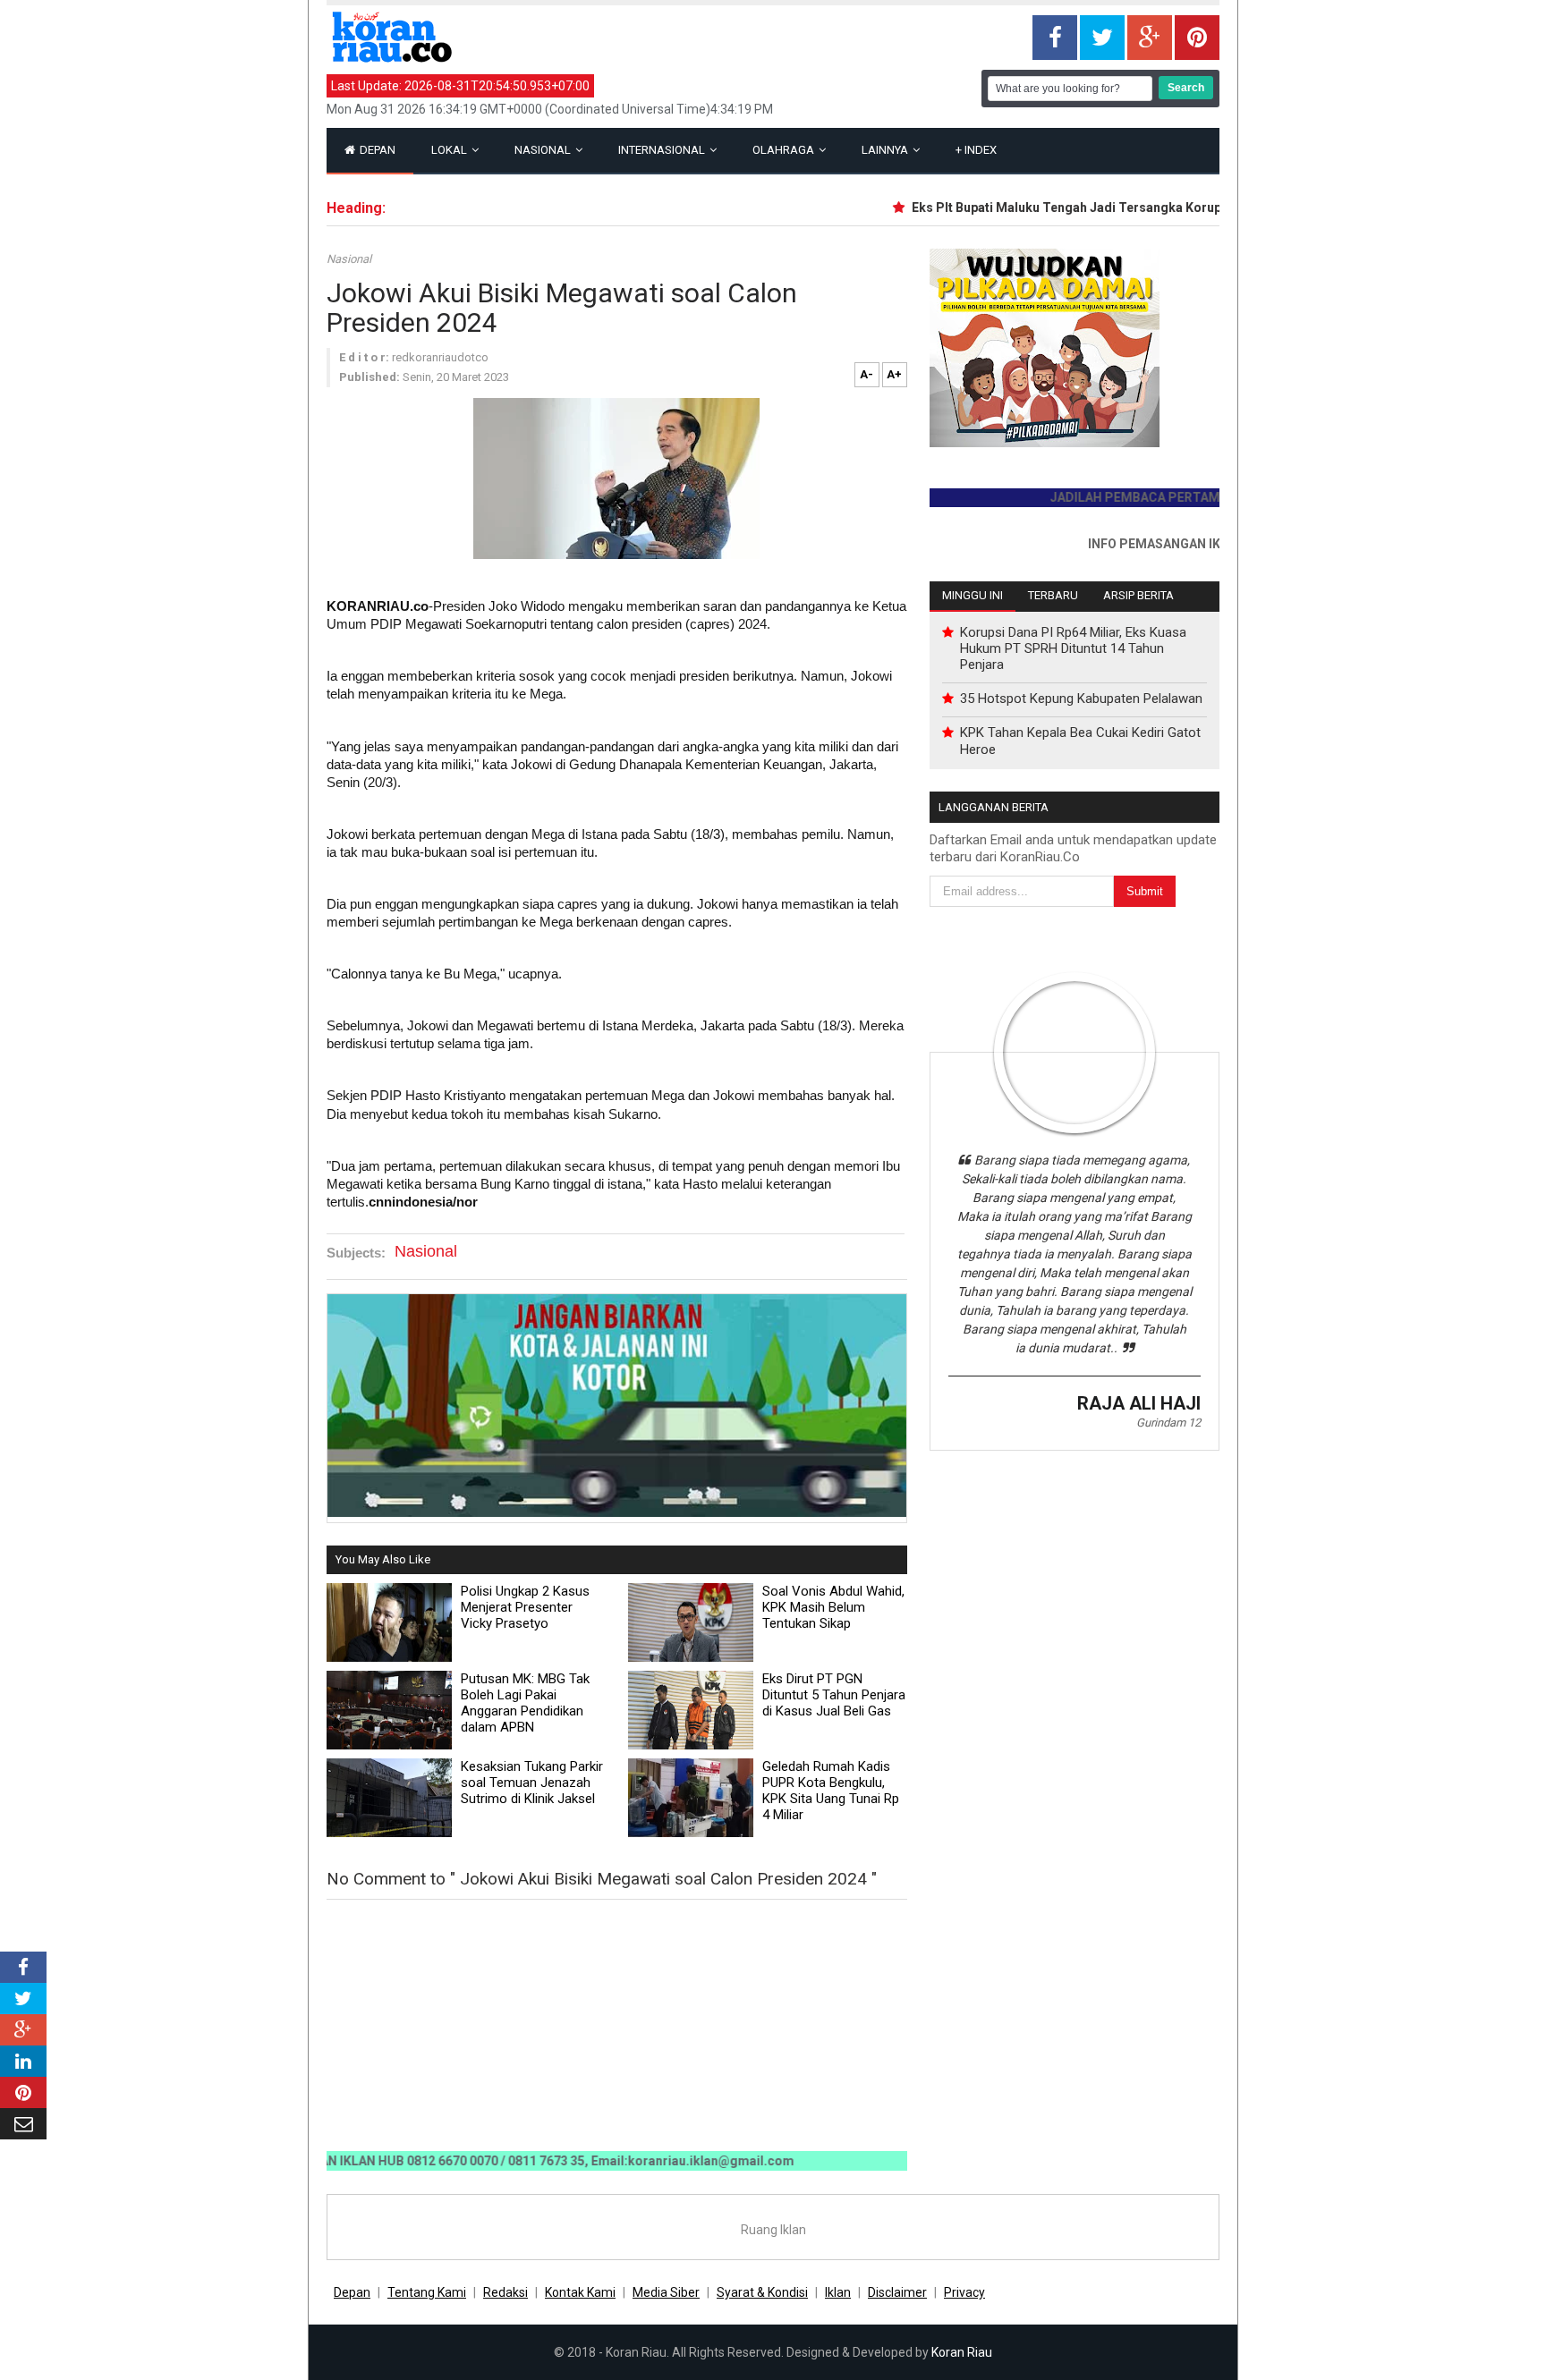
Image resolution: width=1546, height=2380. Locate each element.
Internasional (663, 150)
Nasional (544, 150)
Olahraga (785, 150)
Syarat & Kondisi (762, 2292)
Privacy (964, 2292)
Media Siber (666, 2292)
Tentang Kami (427, 2292)
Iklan (838, 2292)
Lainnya (886, 150)
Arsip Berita (1138, 595)
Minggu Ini (973, 595)
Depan (376, 150)
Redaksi (505, 2292)
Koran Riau (962, 2352)
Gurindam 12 (1168, 1423)
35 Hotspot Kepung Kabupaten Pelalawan (1081, 699)
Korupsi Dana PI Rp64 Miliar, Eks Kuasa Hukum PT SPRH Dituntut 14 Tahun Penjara (1073, 648)
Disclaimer (897, 2292)
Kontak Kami (580, 2292)
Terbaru (1053, 595)
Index (976, 150)
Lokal (450, 150)
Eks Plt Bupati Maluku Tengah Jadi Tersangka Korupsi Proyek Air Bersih (1090, 208)
